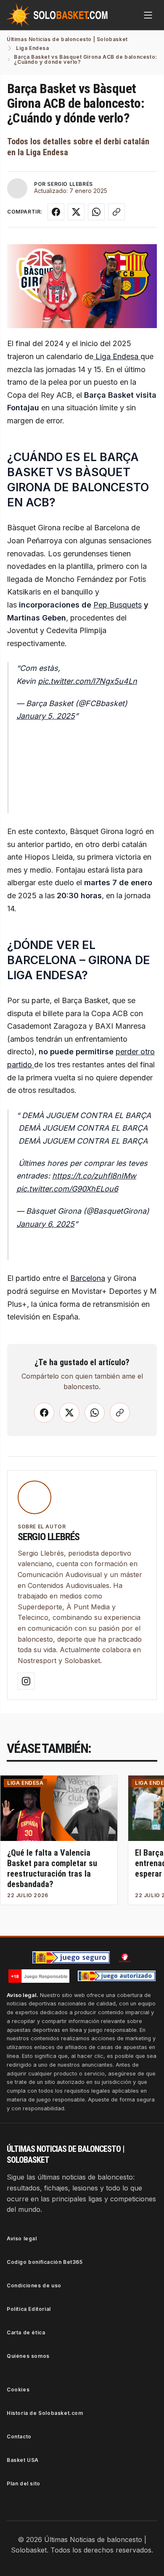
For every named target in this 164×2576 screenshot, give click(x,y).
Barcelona (88, 1278)
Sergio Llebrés (49, 1537)
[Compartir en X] (76, 212)
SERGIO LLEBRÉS (70, 184)
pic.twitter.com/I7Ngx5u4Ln (87, 681)
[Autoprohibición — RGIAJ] (125, 1958)
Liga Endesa (117, 356)
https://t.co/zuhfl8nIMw (94, 1176)
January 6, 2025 (45, 1224)
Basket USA (23, 2460)
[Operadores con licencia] (117, 1976)
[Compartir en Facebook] (56, 212)
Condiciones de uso (34, 2285)
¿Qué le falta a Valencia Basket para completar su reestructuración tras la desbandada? (52, 1868)
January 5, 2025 (46, 716)
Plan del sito (24, 2483)
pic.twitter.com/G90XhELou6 (67, 1189)
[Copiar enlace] (116, 212)
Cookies (18, 2390)
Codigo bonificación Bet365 (45, 2262)
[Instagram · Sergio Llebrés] (26, 1681)
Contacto (19, 2437)
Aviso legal (22, 2238)
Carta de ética (26, 2332)
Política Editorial (29, 2309)
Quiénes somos (28, 2356)
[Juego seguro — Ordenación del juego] (71, 1957)
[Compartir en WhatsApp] (96, 212)
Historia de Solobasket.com (45, 2413)
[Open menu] (148, 15)
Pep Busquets (118, 605)
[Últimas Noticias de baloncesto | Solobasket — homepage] (57, 15)
